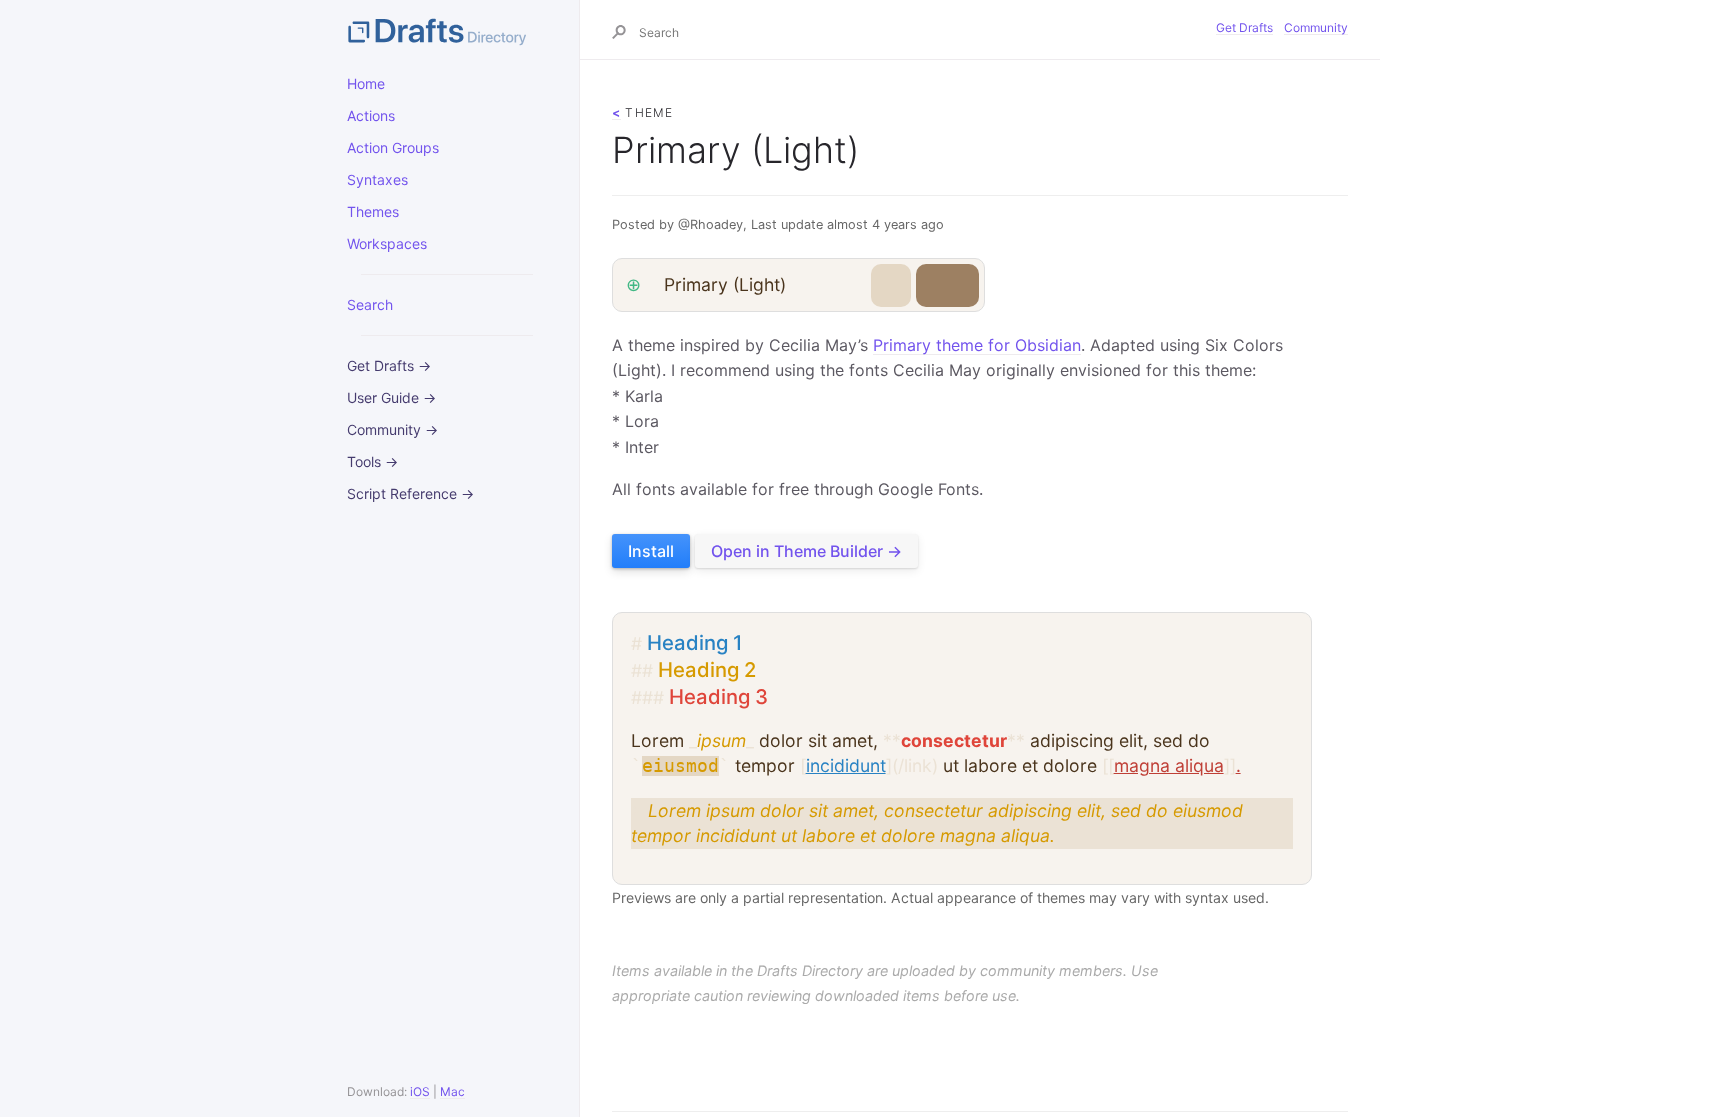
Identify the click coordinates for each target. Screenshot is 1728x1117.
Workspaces (387, 243)
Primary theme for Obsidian (977, 345)
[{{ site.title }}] (447, 30)
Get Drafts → (389, 365)
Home (366, 83)
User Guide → (391, 397)
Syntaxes (377, 179)
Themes (373, 211)
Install (651, 551)
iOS (420, 1091)
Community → (392, 429)
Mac (452, 1091)
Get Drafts (1244, 27)
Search (370, 304)
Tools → (372, 461)
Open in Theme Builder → (806, 551)
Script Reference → (410, 493)
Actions (371, 115)
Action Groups (393, 147)
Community (1316, 27)
